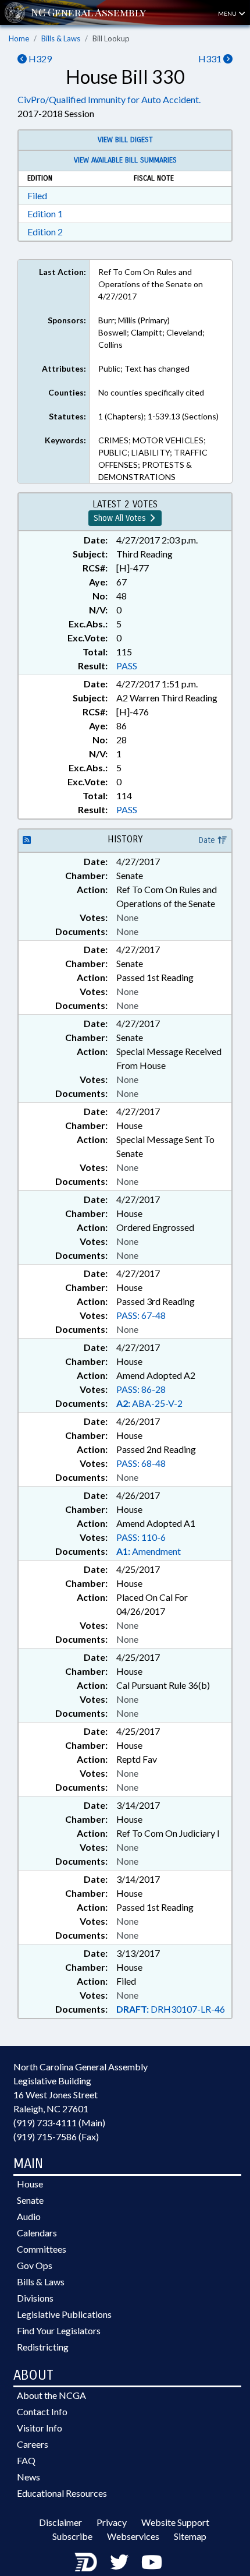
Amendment (149, 1551)
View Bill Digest (125, 140)
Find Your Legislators (59, 2330)
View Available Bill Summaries (125, 160)
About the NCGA (51, 2395)
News (28, 2477)
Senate (30, 2200)
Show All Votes (121, 518)
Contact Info (42, 2411)
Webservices (133, 2536)
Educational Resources (62, 2493)
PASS (127, 666)
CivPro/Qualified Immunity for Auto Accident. (109, 99)
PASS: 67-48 (141, 1315)
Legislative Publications (64, 2314)
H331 (211, 59)
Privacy (112, 2522)
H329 (39, 59)
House (30, 2184)
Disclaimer (60, 2522)
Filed (37, 195)
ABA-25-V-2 (149, 1403)
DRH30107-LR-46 (171, 2009)
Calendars (37, 2233)
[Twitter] (119, 2562)
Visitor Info (40, 2428)
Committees (42, 2249)
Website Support (175, 2522)
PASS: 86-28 (141, 1389)
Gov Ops (35, 2265)
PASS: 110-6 (141, 1537)
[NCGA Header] (88, 13)
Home (19, 38)
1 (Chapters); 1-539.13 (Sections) (158, 416)
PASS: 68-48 (141, 1463)
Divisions (35, 2298)
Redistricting (43, 2347)
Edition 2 (45, 232)
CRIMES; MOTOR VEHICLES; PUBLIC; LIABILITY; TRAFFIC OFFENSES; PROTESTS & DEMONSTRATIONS (153, 458)
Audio (29, 2216)
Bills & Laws (61, 38)
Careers (33, 2444)
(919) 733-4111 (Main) (59, 2122)
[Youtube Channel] (152, 2562)
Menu (228, 13)
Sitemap (190, 2536)
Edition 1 (45, 214)
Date (208, 840)
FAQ (26, 2460)
